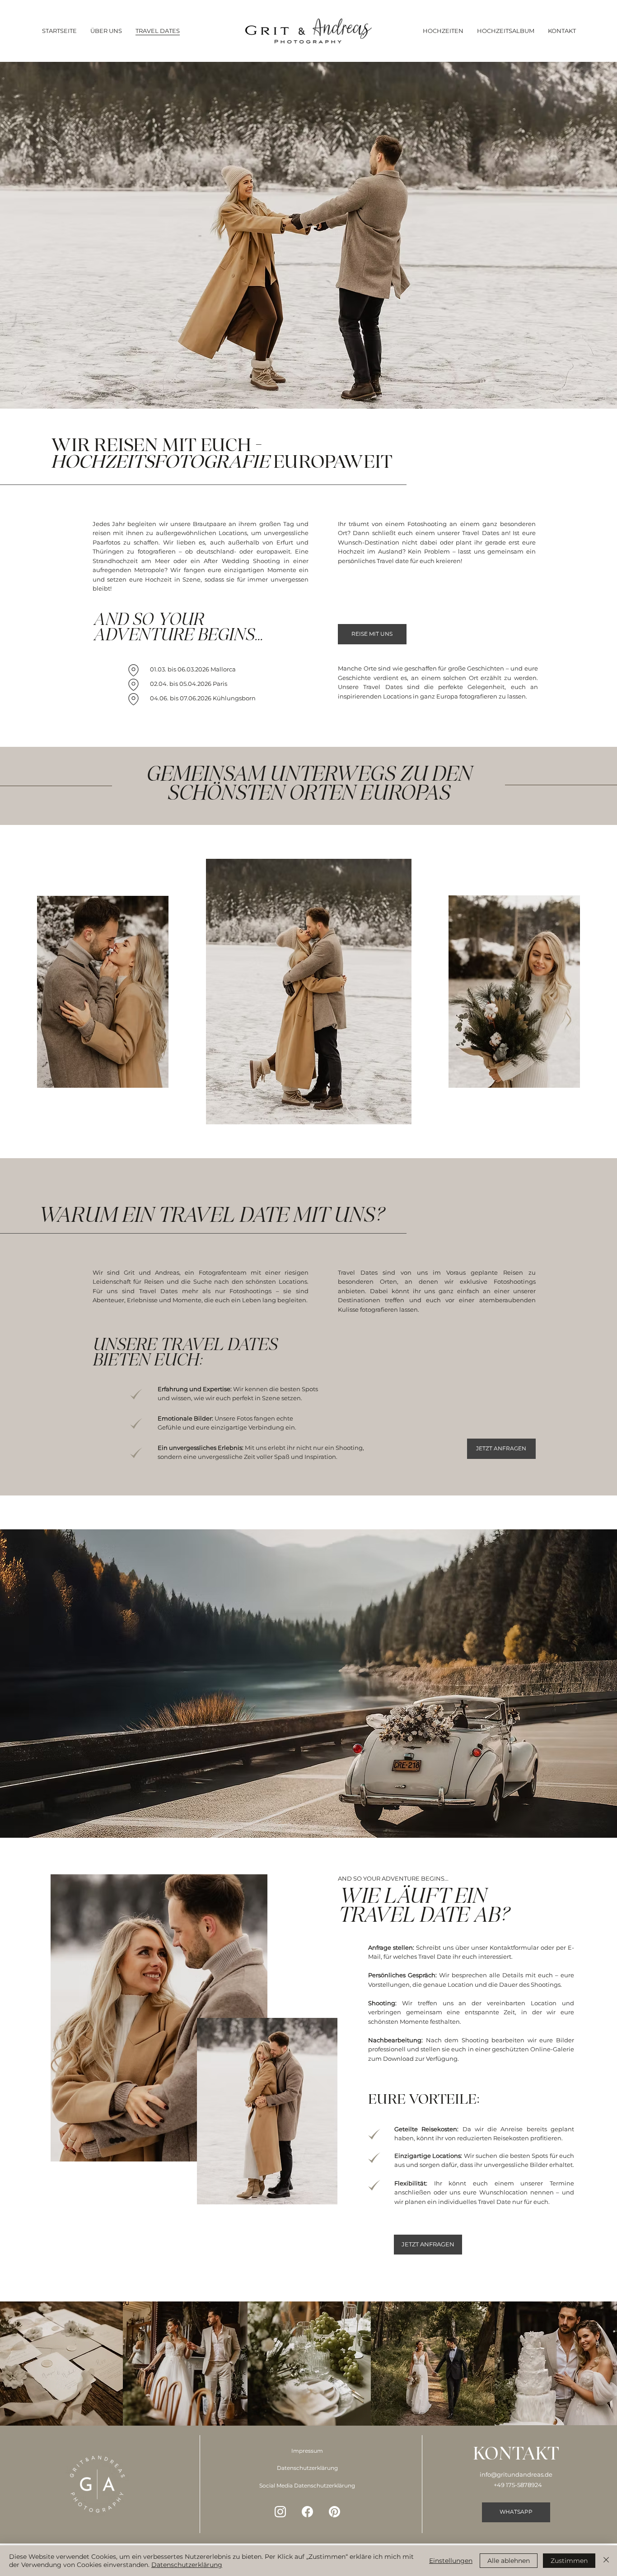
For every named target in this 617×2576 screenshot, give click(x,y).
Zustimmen (569, 2561)
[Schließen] (606, 2561)
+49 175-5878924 (518, 2485)
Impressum (307, 2451)
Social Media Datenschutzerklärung (307, 2486)
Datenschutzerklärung (307, 2468)
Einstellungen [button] (451, 2561)
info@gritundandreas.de (516, 2474)
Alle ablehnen (509, 2561)
